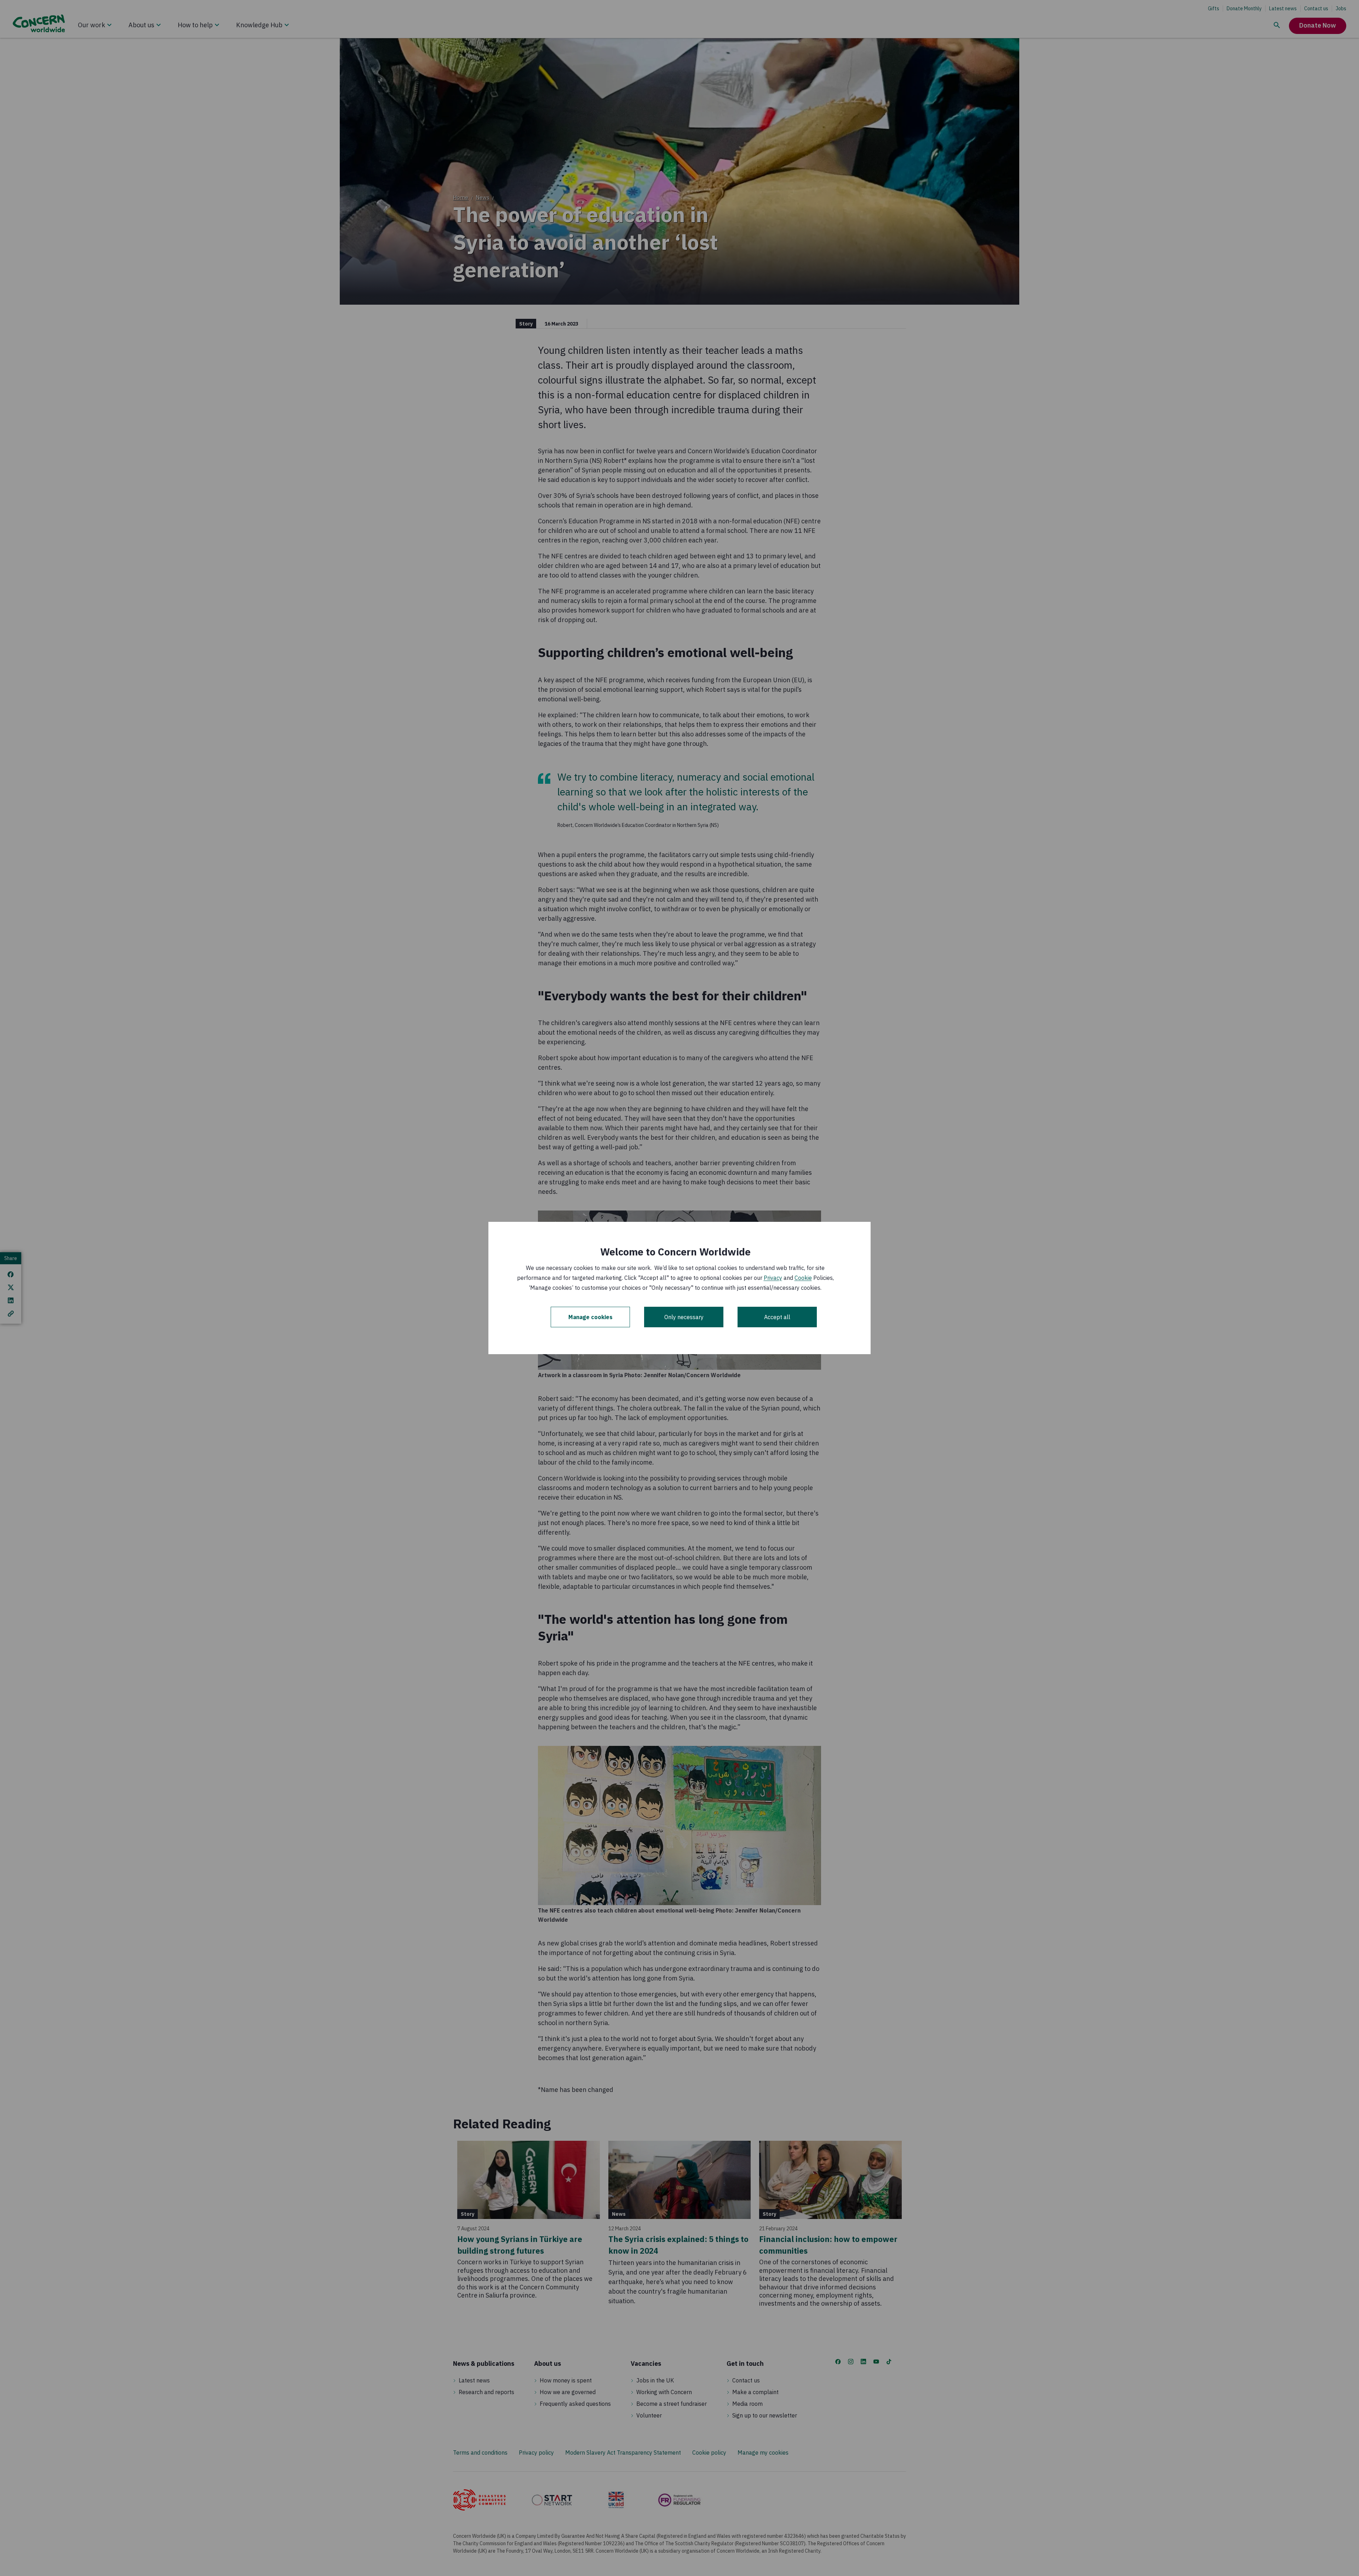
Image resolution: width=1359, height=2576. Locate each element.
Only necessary (684, 1317)
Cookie (803, 1278)
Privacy (773, 1278)
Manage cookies (590, 1317)
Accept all (777, 1317)
